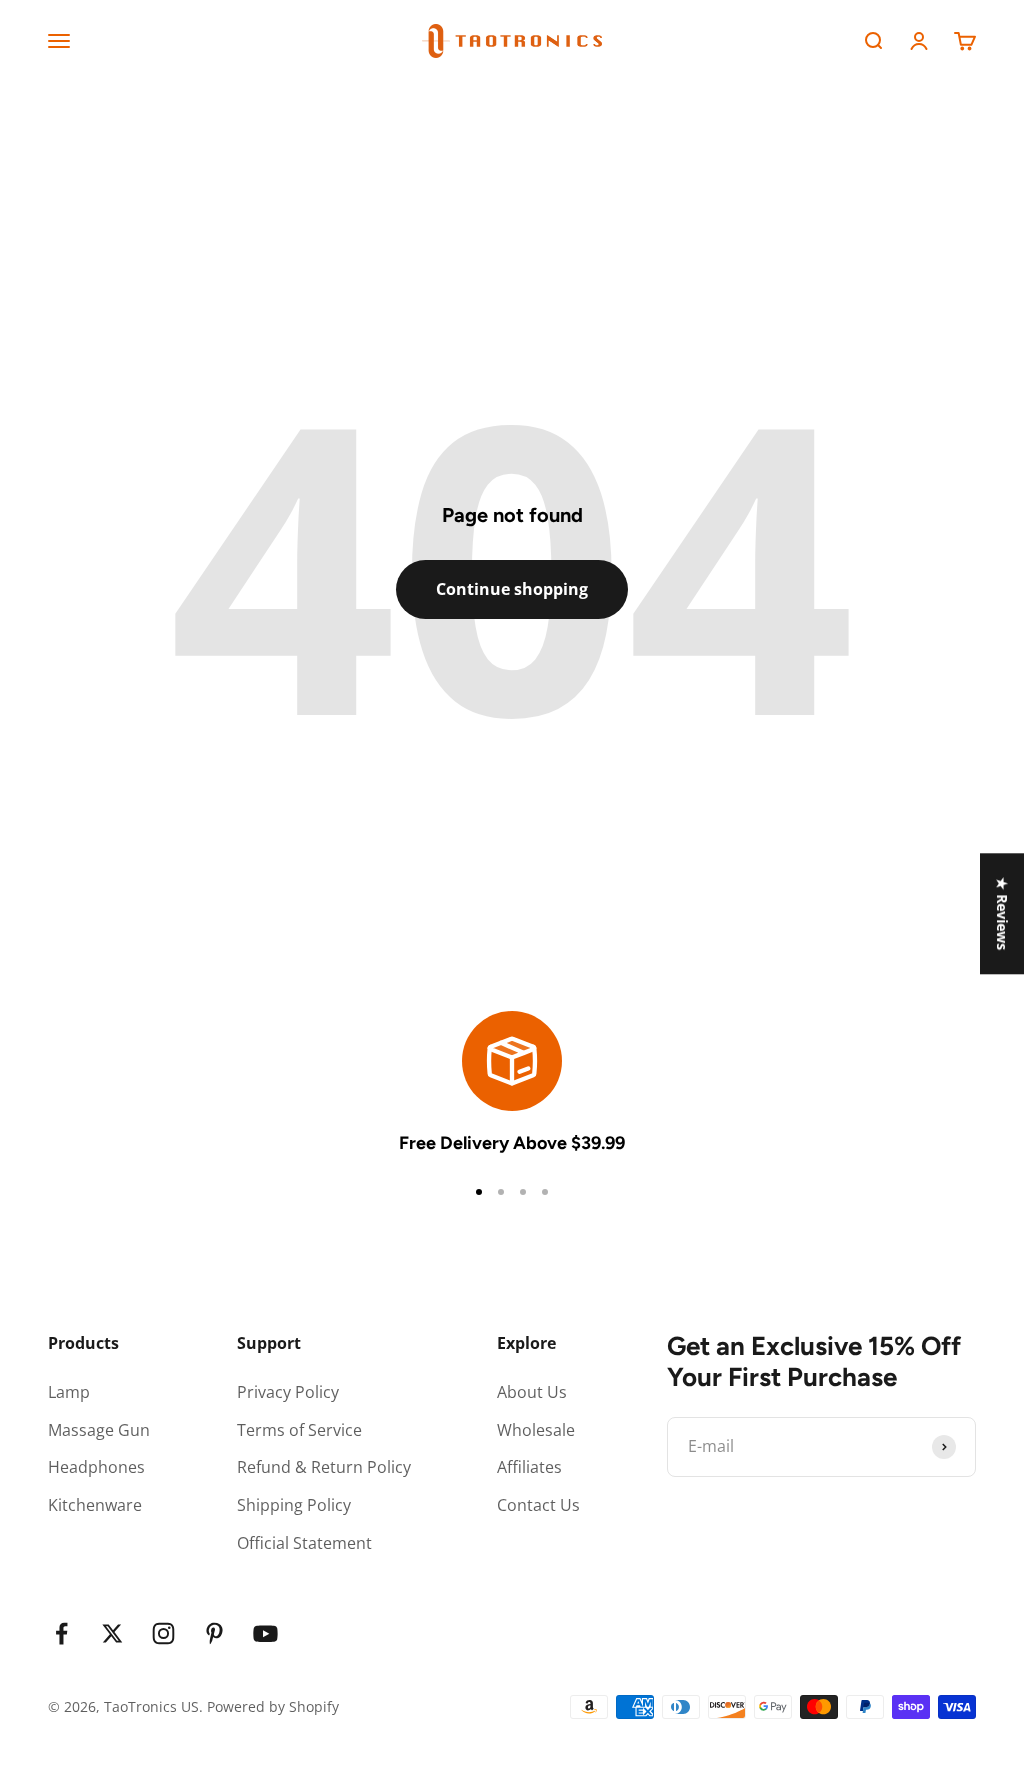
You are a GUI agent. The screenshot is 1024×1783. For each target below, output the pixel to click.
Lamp (69, 1392)
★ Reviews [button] (1002, 913)
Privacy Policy (288, 1392)
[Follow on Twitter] (112, 1633)
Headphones (96, 1467)
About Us (532, 1392)
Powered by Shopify (273, 1706)
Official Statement (304, 1543)
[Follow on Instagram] (163, 1633)
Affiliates (529, 1467)
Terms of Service (299, 1430)
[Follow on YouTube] (265, 1633)
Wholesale (536, 1430)
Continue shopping (512, 589)
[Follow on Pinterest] (214, 1633)
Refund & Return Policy (324, 1467)
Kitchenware (95, 1505)
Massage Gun (99, 1430)
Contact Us (538, 1505)
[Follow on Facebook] (61, 1633)
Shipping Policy (294, 1505)
